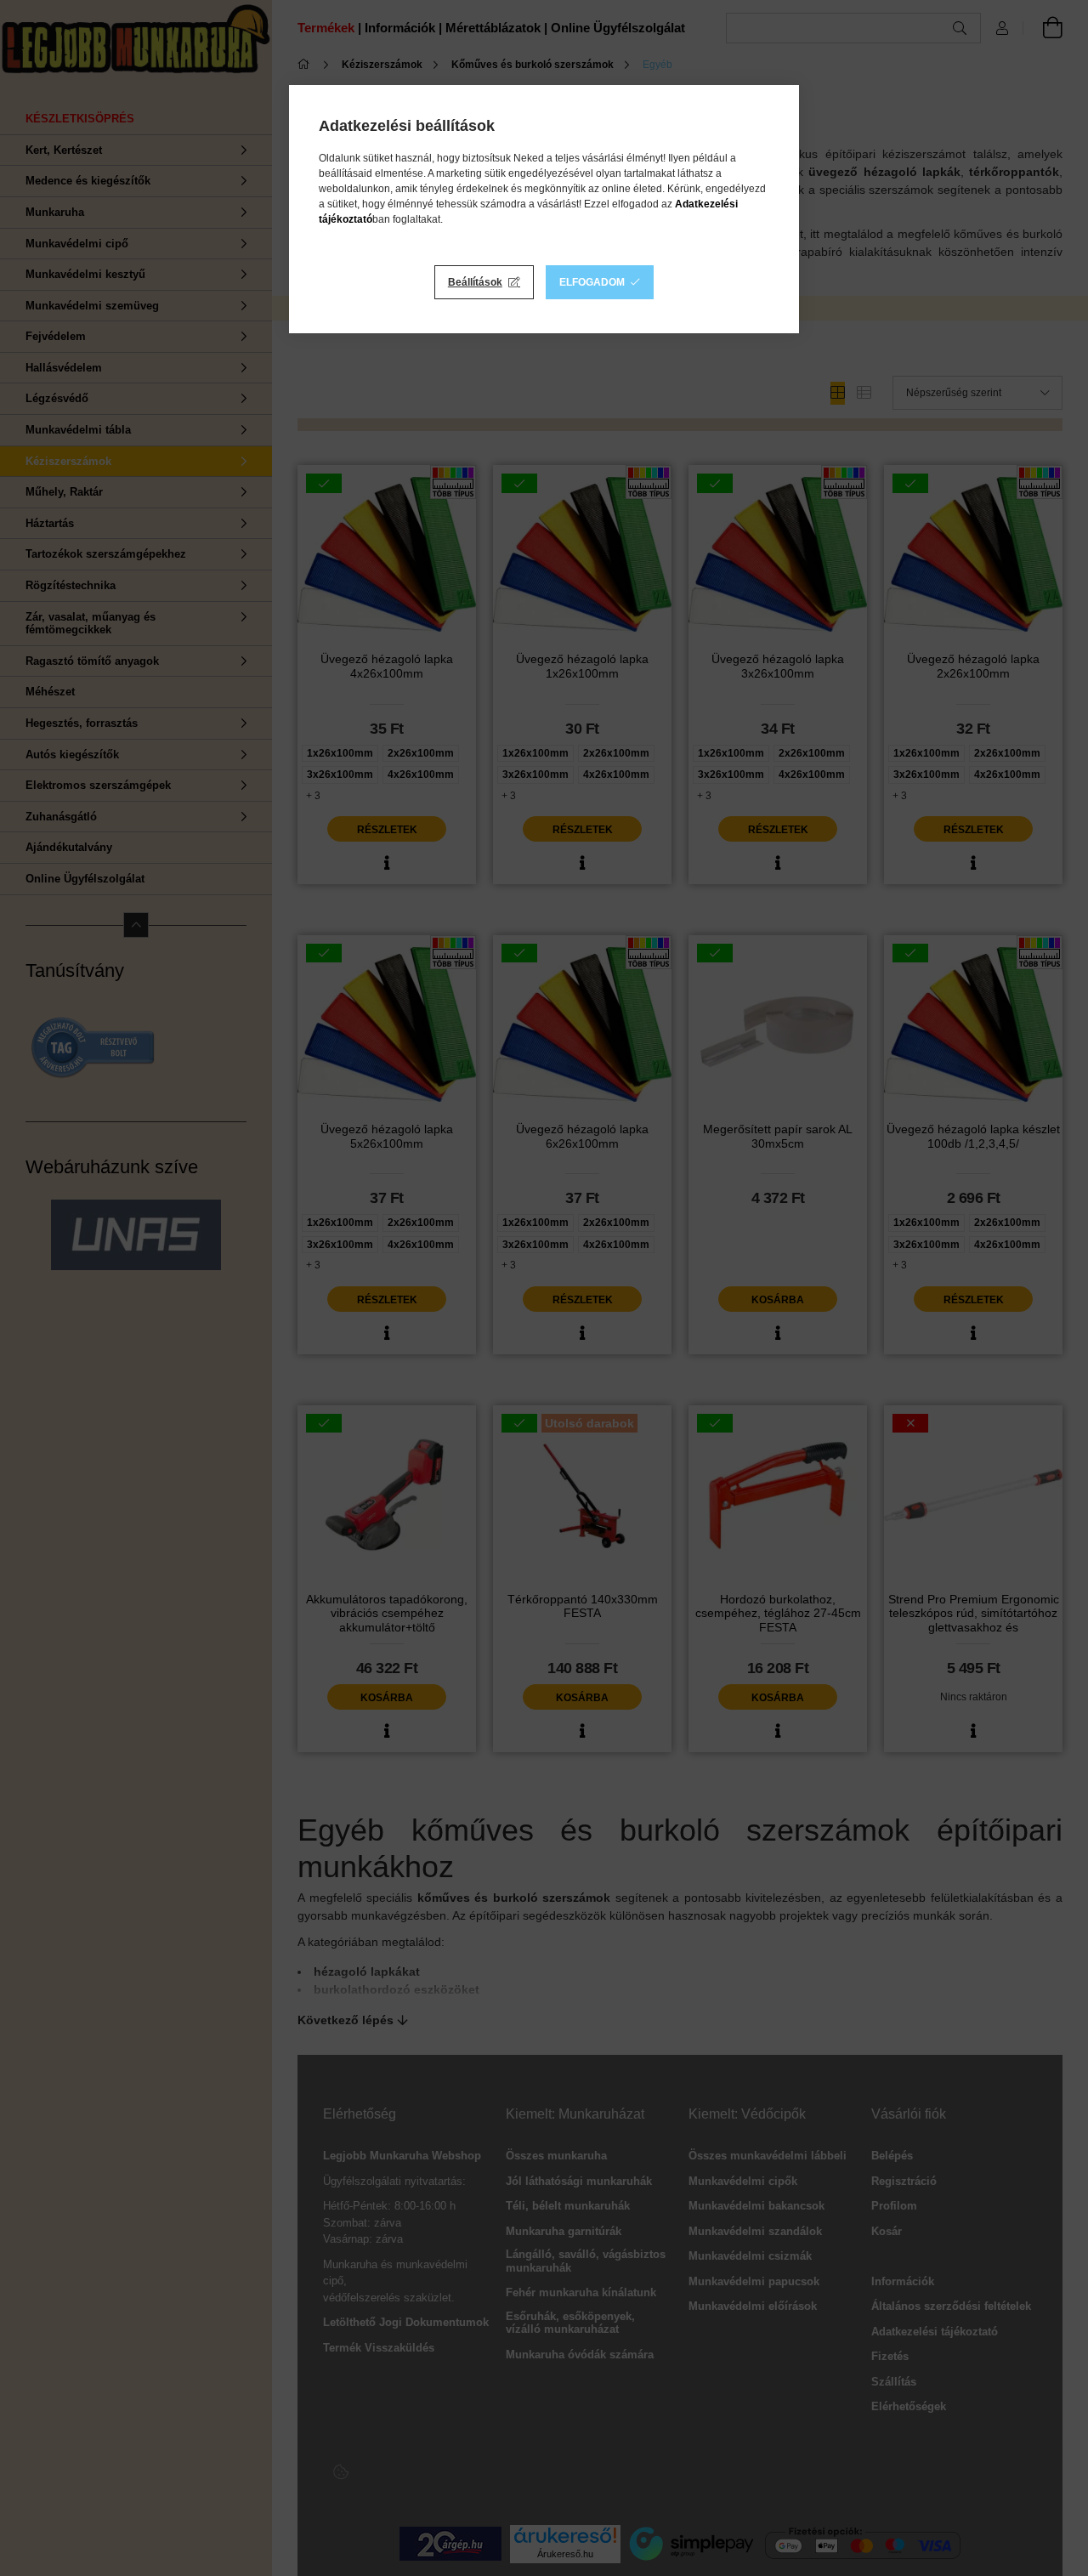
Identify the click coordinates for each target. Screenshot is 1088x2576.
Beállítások (475, 282)
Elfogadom (592, 282)
